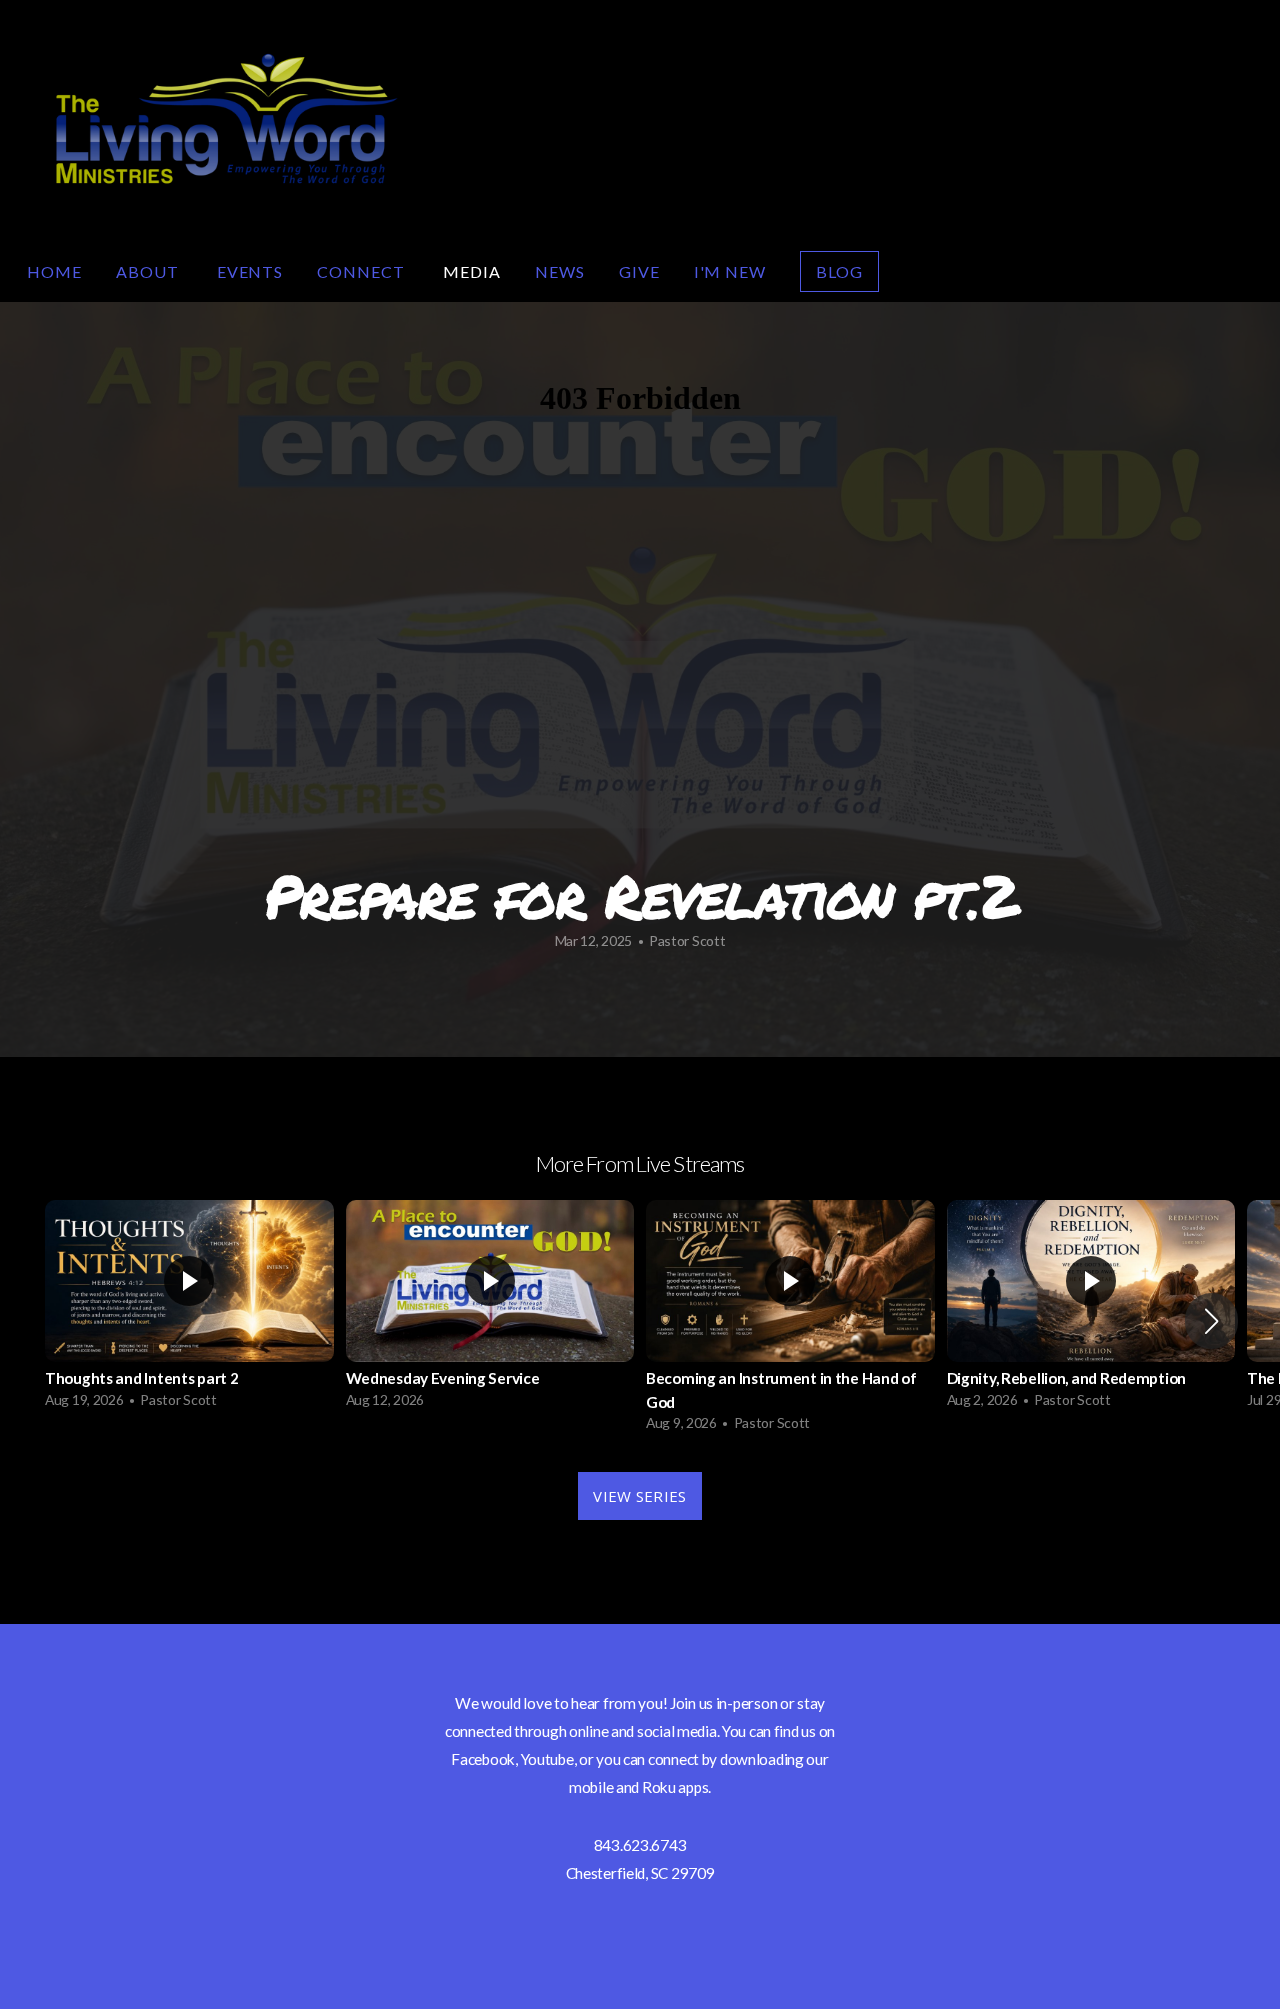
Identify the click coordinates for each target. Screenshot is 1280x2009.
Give (639, 271)
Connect (363, 271)
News (560, 271)
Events (250, 271)
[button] (1211, 1321)
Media (472, 271)
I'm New (730, 271)
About (149, 271)
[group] (189, 1309)
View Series (639, 1496)
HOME (54, 271)
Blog (839, 271)
